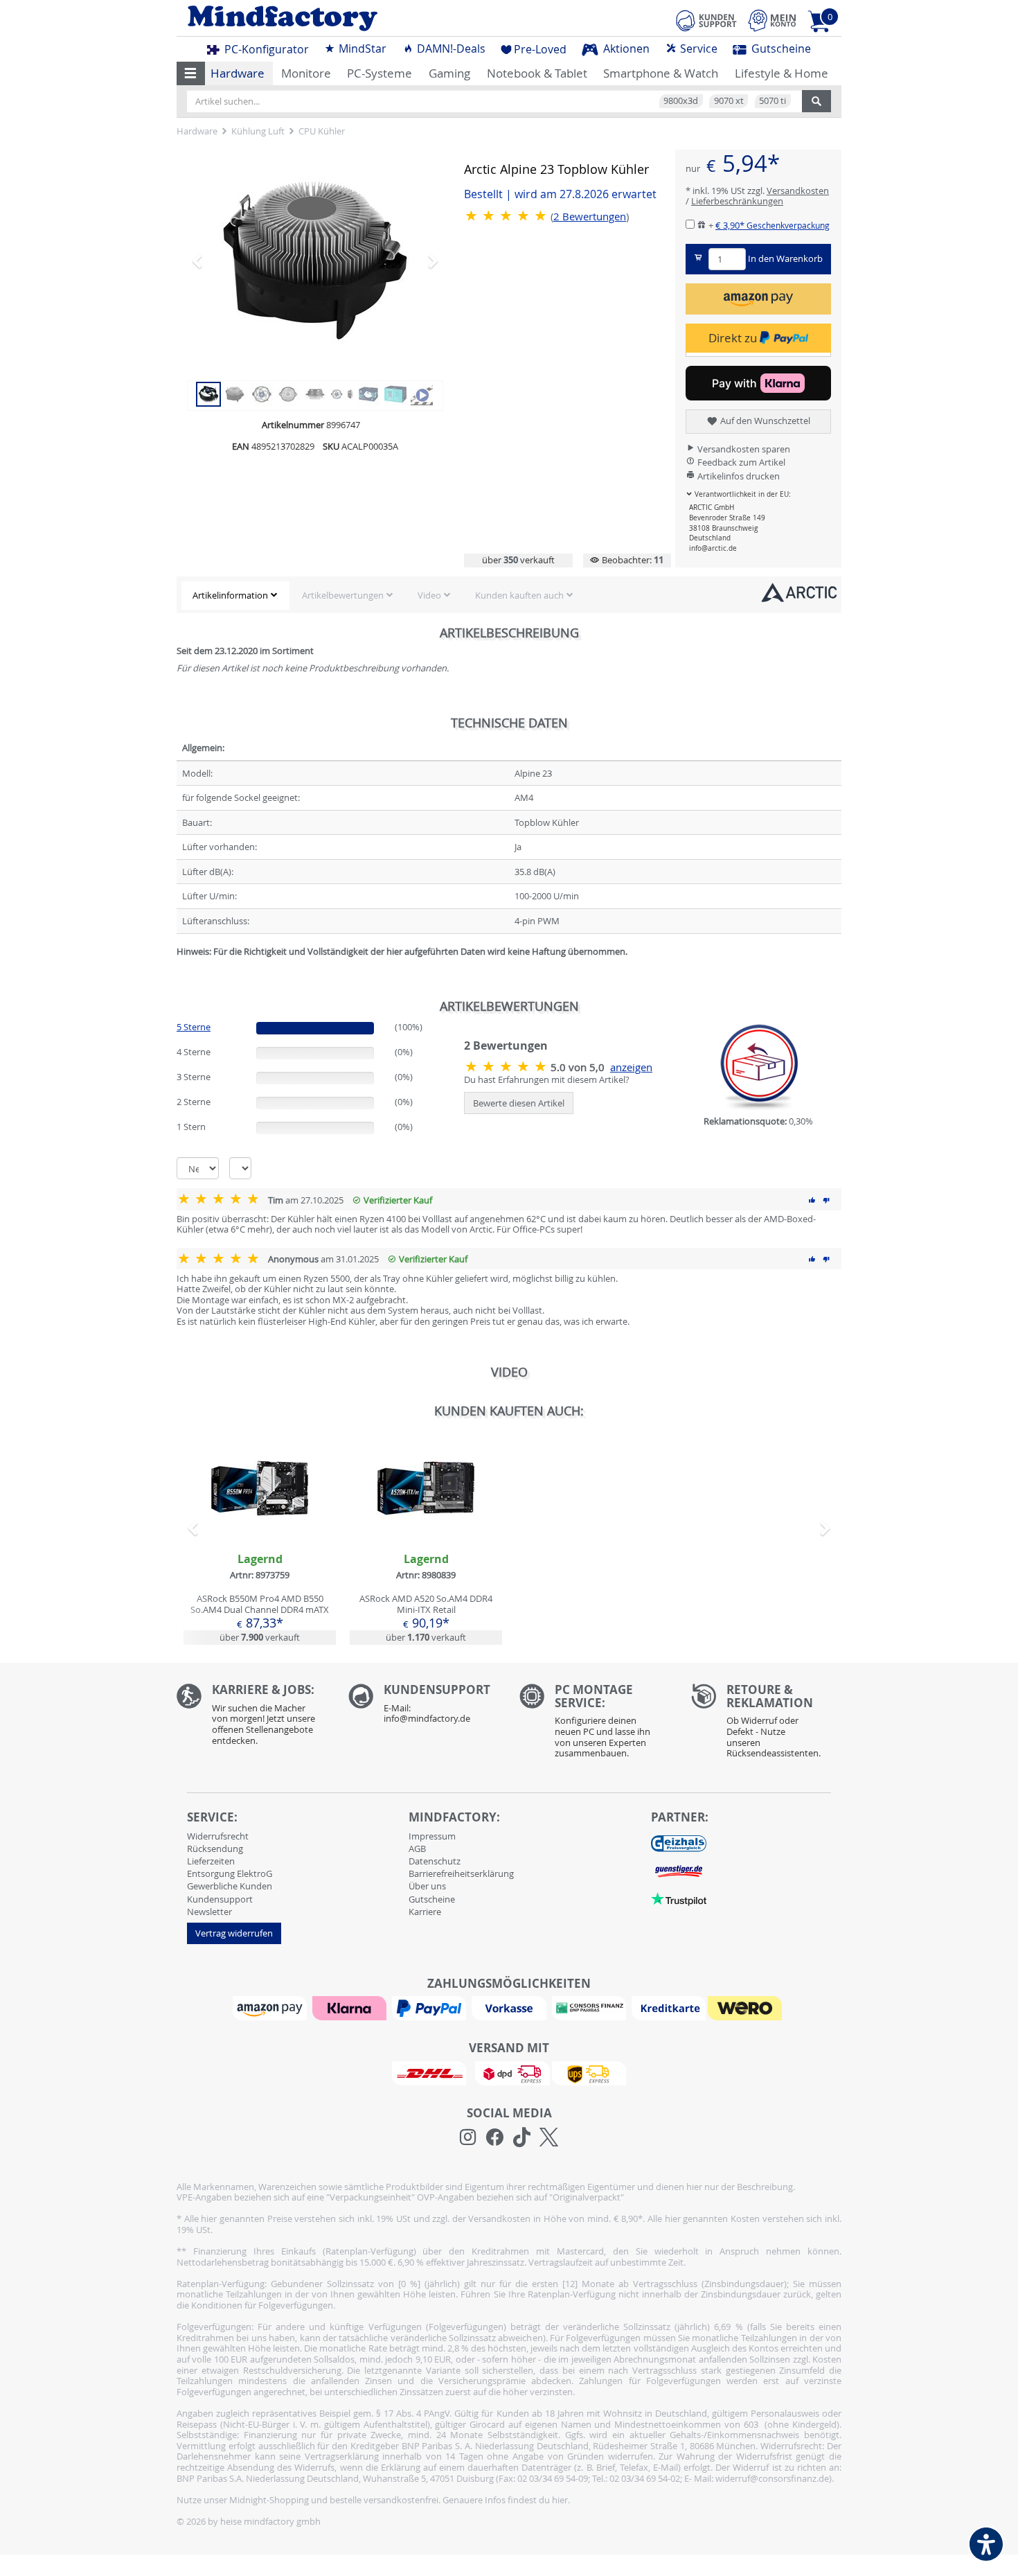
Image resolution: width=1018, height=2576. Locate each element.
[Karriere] (252, 1718)
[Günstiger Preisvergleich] (679, 1871)
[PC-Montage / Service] (595, 1724)
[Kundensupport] (706, 19)
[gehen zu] (178, 968)
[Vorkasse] (510, 2007)
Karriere (425, 1912)
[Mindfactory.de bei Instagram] (468, 2137)
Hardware (238, 73)
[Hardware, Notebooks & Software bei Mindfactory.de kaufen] (338, 18)
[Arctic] (799, 592)
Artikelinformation (230, 595)
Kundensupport (220, 1899)
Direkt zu (734, 338)
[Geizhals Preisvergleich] (679, 1843)
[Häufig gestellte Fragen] (424, 1707)
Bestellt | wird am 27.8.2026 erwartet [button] (560, 194)
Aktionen (625, 48)
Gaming (449, 73)
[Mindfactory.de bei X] (549, 2137)
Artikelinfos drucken (738, 476)
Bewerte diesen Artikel (519, 1103)
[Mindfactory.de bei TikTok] (522, 2137)
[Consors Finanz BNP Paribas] (591, 2007)
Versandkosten (798, 191)
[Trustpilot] (679, 1898)
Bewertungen (590, 217)
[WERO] (747, 2007)
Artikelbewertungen (343, 595)
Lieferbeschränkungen (737, 201)
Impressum (432, 1836)
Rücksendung (215, 1849)
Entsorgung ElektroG (230, 1873)
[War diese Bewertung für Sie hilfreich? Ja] (812, 1200)
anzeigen (631, 1067)
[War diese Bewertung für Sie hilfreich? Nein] (826, 1200)
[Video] (422, 393)
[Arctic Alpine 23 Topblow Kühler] (315, 261)
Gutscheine (780, 48)
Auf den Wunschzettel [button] (764, 421)
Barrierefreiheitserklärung (461, 1873)
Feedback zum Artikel (740, 462)
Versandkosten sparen (743, 449)
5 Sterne (194, 1027)
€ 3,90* (773, 225)
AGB (417, 1849)
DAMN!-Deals (450, 48)
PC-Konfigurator (265, 49)
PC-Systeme (379, 73)
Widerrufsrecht (218, 1836)
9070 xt (729, 100)
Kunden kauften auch (519, 595)
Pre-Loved (540, 49)
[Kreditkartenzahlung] (669, 2007)
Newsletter (209, 1912)
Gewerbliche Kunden (230, 1886)
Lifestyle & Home (782, 73)
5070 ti (773, 100)
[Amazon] (271, 2007)
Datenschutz (435, 1861)
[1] (758, 299)
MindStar (361, 48)
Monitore (306, 73)
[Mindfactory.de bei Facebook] (495, 2137)
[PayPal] (431, 2007)
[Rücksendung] (767, 1724)
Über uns (427, 1886)
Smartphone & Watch (661, 73)
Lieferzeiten (211, 1861)
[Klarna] (351, 2007)
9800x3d (681, 100)
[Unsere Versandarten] (509, 2072)
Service (697, 48)
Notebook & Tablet (537, 73)
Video (429, 595)
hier (560, 2500)
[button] (191, 73)
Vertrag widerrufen (234, 1933)
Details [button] (260, 1520)
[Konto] (772, 20)
